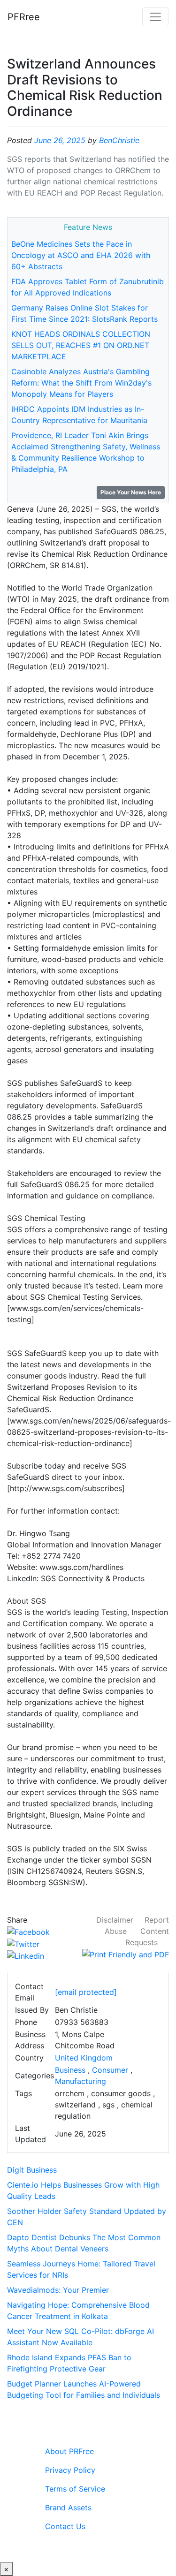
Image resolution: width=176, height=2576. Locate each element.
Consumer (110, 2070)
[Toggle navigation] (155, 17)
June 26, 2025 (60, 140)
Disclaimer (115, 1920)
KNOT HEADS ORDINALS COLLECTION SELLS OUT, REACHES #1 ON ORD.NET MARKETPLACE (81, 345)
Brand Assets (68, 2508)
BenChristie (119, 140)
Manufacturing (80, 2081)
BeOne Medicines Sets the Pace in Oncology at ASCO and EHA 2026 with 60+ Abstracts (81, 255)
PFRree (24, 17)
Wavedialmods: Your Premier (58, 2290)
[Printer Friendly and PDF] (126, 1954)
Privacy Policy (70, 2470)
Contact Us (65, 2526)
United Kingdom (84, 2058)
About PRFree (69, 2451)
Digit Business (32, 2170)
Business (70, 2070)
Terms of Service (75, 2489)
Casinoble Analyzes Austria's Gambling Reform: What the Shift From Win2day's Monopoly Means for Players (81, 383)
